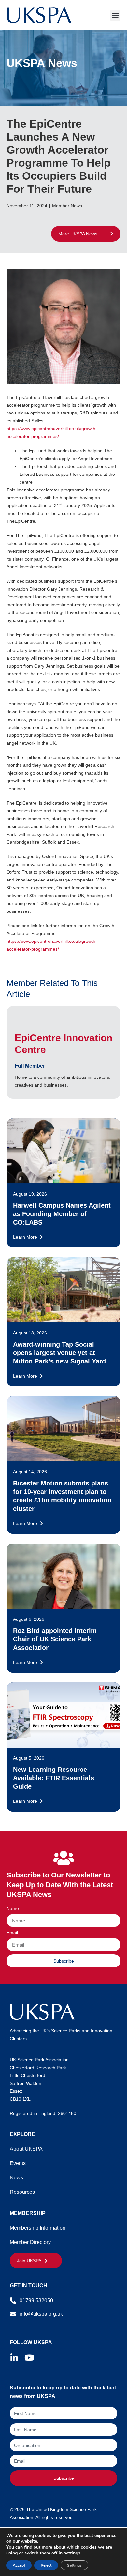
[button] (115, 15)
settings (72, 2553)
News (16, 2178)
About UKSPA (26, 2149)
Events (18, 2163)
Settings (74, 2565)
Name (13, 1909)
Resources (22, 2192)
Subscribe (64, 2478)
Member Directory (30, 2242)
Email (12, 1933)
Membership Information (38, 2228)
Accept (19, 2565)
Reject (46, 2565)
